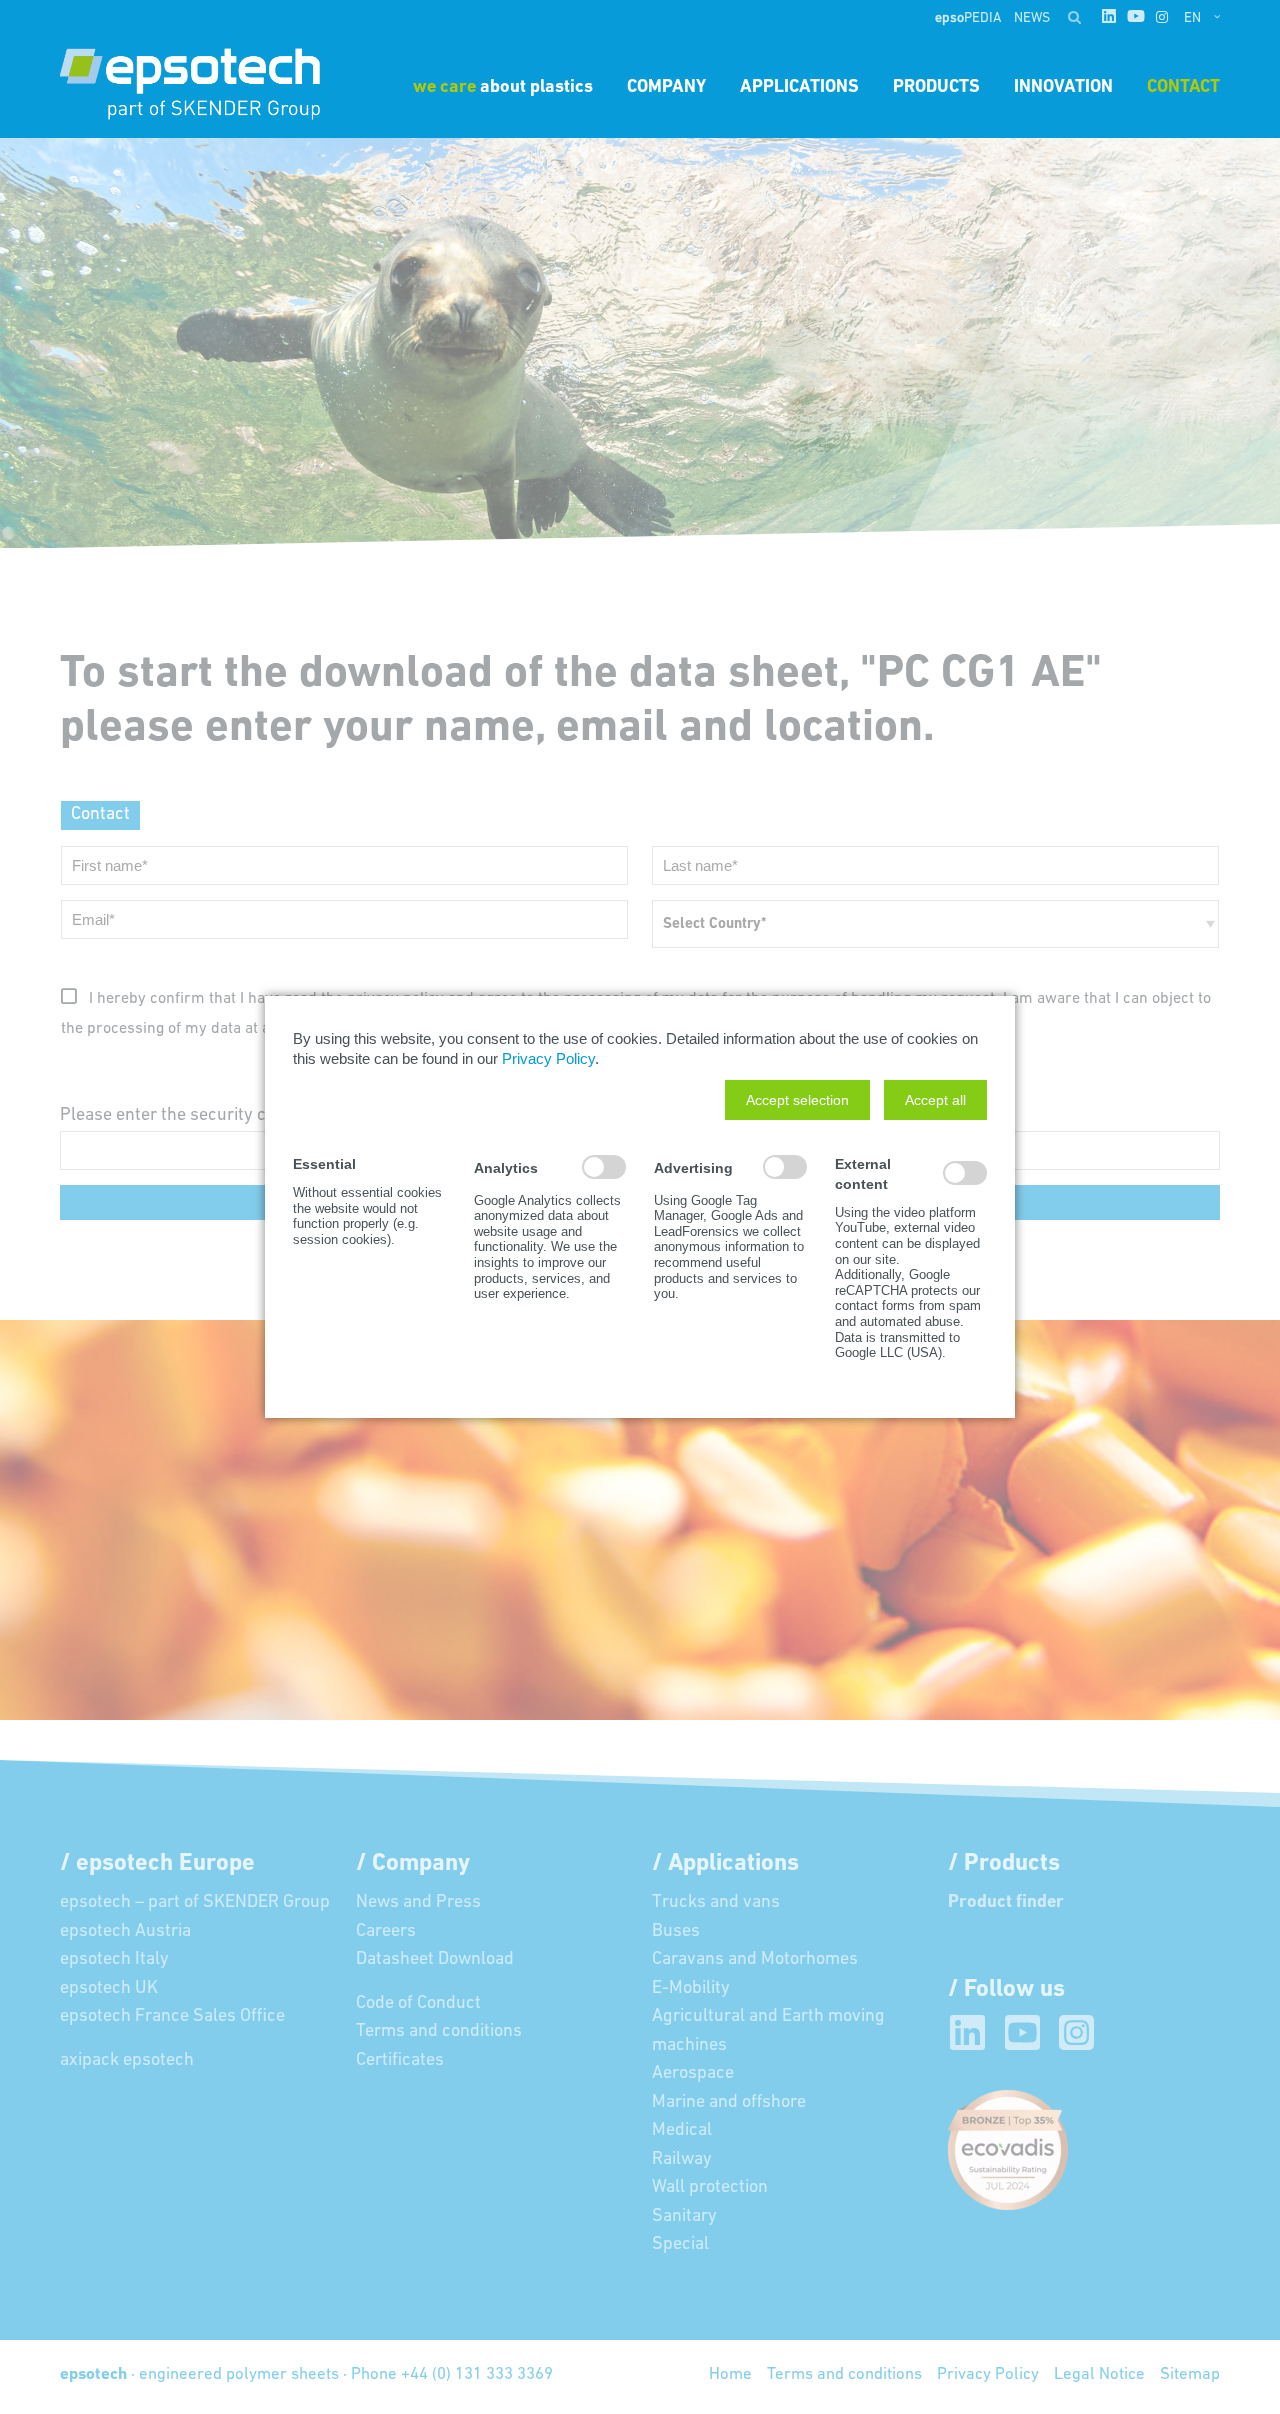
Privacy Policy (548, 1058)
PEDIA (969, 18)
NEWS (1032, 18)
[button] (797, 1100)
